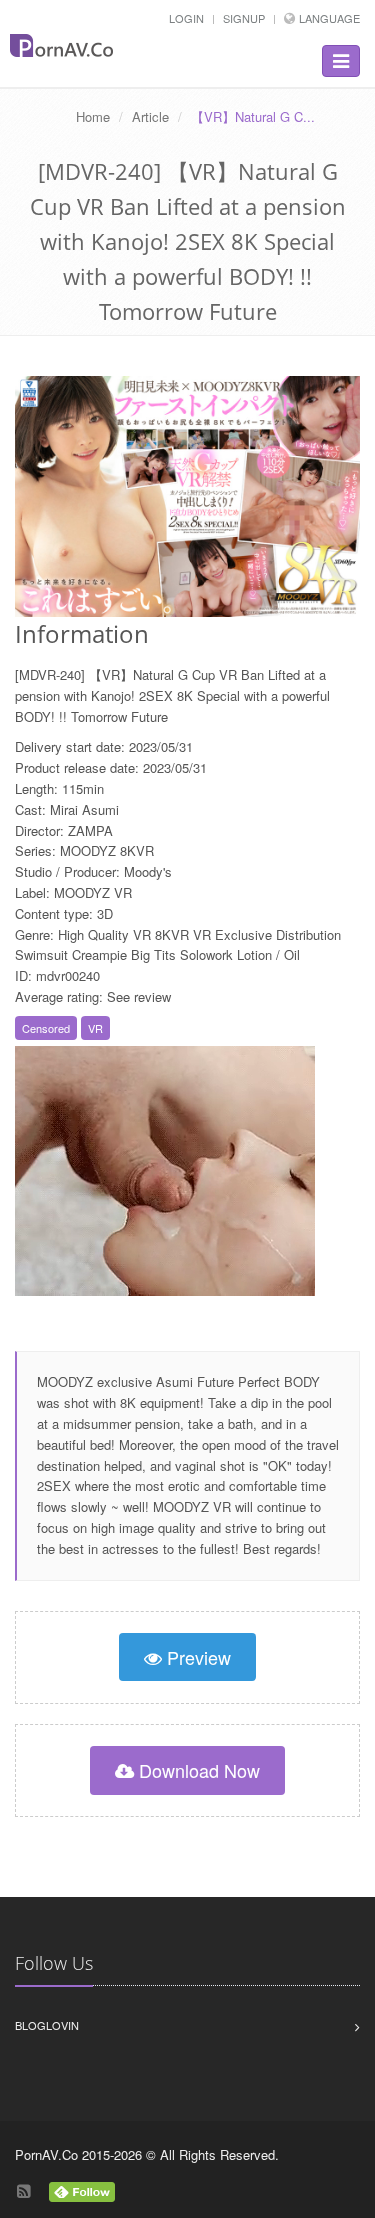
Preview (196, 1657)
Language (329, 18)
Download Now (197, 1770)
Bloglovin (47, 2025)
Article (150, 116)
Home (93, 116)
